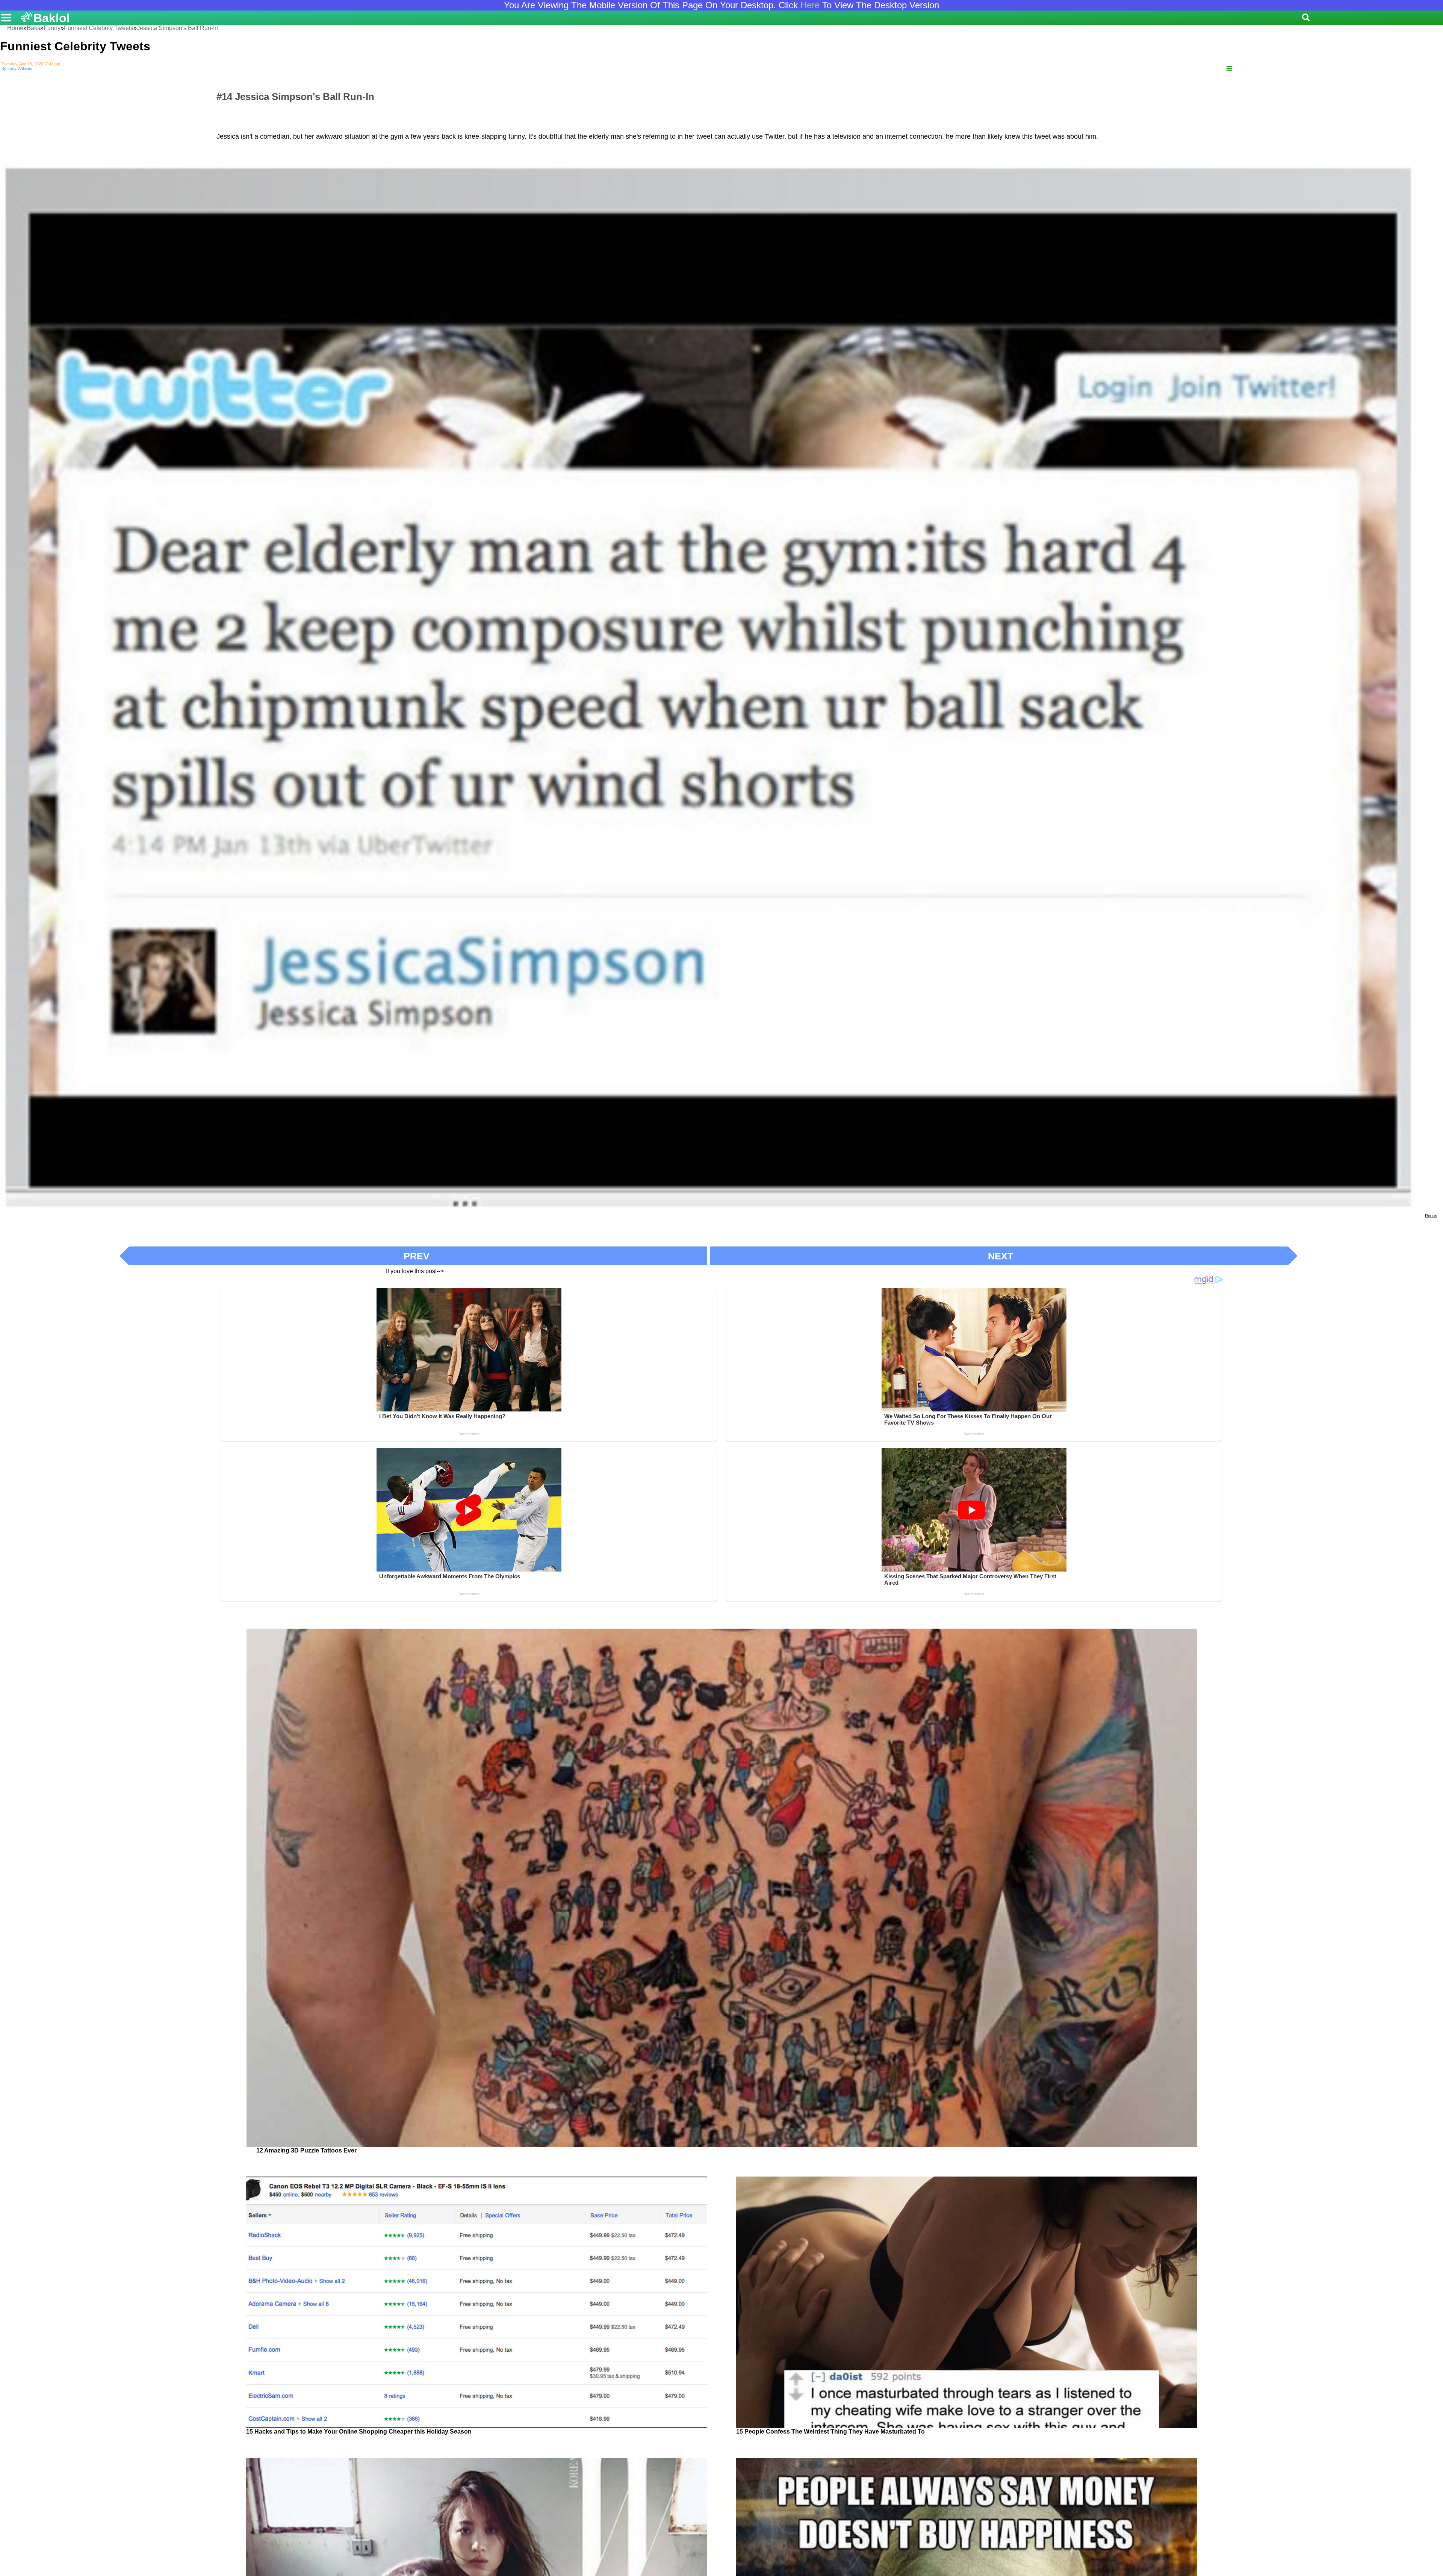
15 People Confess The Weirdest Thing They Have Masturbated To (830, 2432)
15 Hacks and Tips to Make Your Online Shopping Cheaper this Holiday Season (359, 2432)
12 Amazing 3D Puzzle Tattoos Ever (306, 2150)
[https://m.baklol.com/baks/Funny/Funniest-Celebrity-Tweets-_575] (1229, 69)
